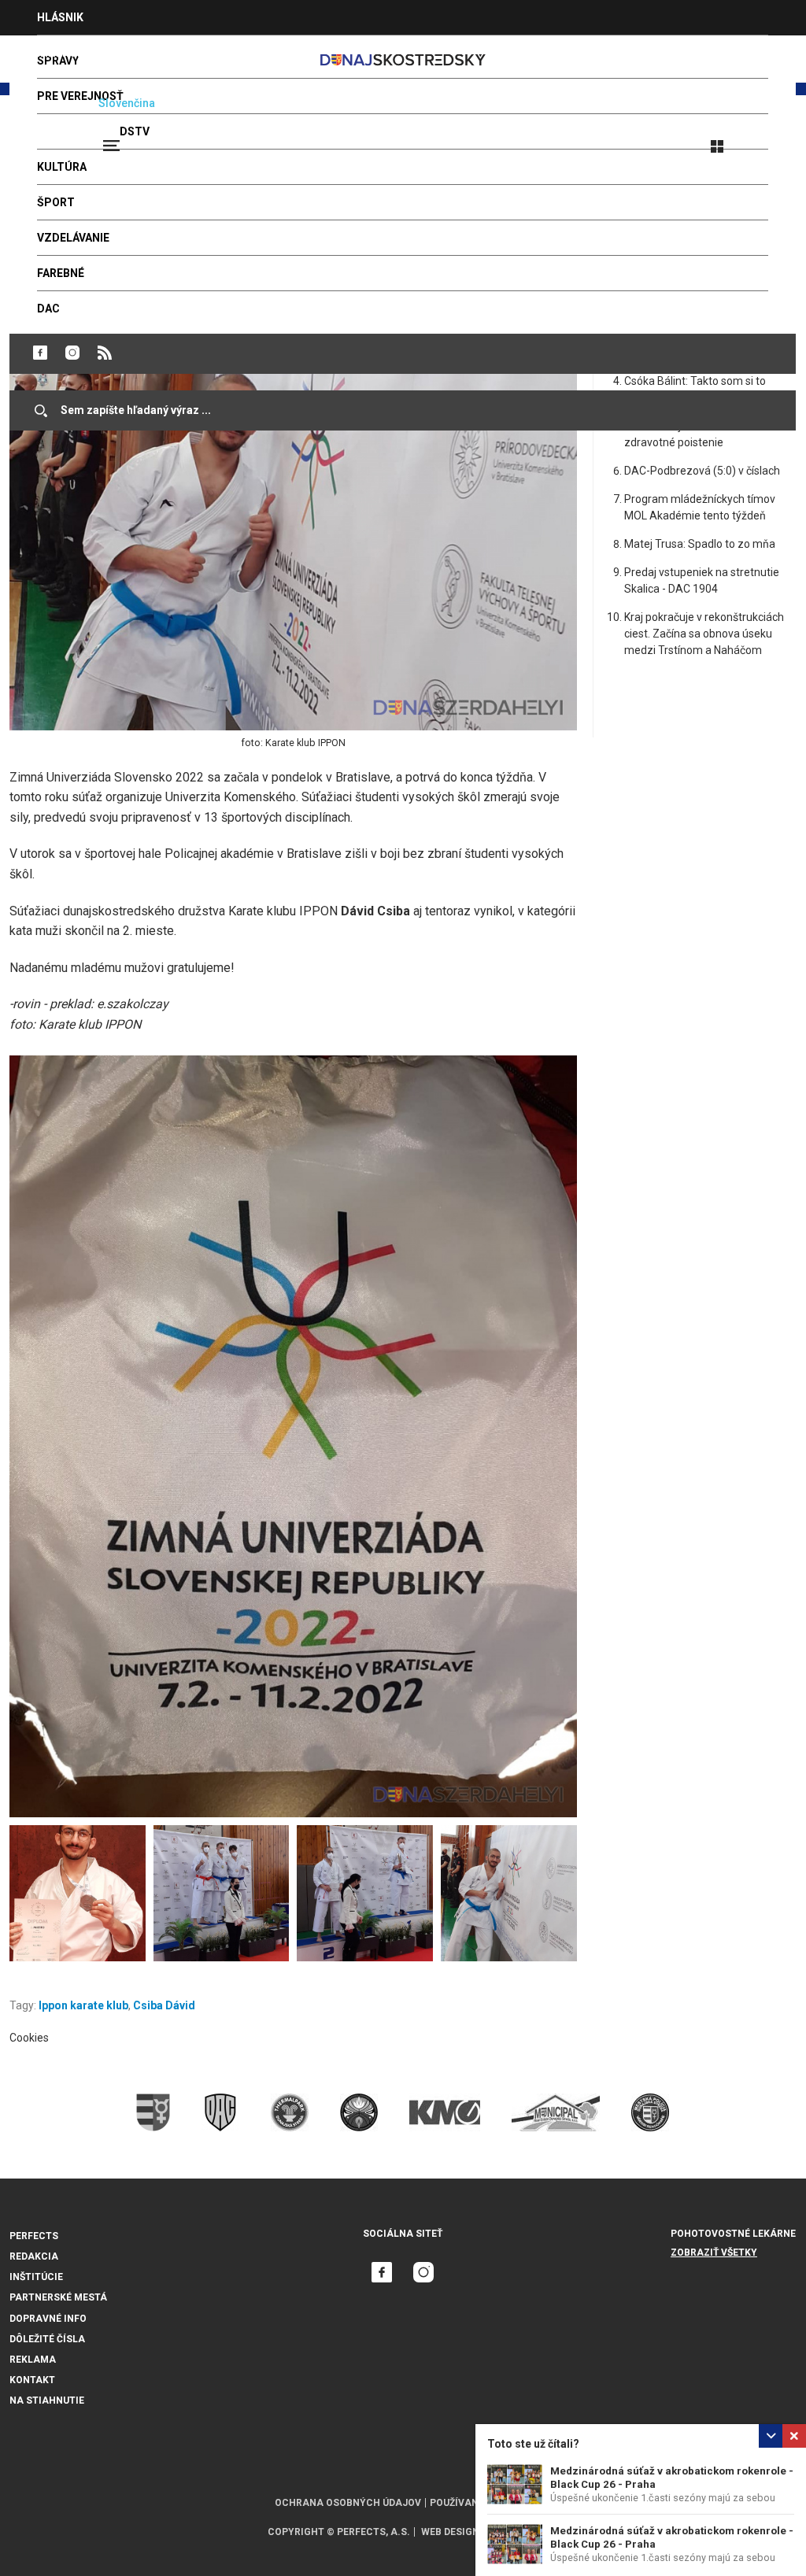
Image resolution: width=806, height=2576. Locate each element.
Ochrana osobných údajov (348, 2503)
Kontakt (32, 2380)
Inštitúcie (36, 2277)
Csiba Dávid (164, 2005)
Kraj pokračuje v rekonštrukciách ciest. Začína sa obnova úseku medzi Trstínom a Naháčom (704, 634)
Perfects (34, 2236)
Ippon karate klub (83, 2005)
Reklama (33, 2360)
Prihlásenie (768, 139)
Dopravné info (48, 2319)
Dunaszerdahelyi (40, 353)
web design (450, 2532)
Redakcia (34, 2256)
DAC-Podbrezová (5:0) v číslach (702, 471)
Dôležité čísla (47, 2339)
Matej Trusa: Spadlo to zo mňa (700, 544)
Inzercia (62, 53)
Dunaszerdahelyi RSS (105, 353)
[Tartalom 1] (293, 1437)
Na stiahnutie (47, 2400)
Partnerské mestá (58, 2297)
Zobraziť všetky (714, 2253)
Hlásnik (60, 17)
